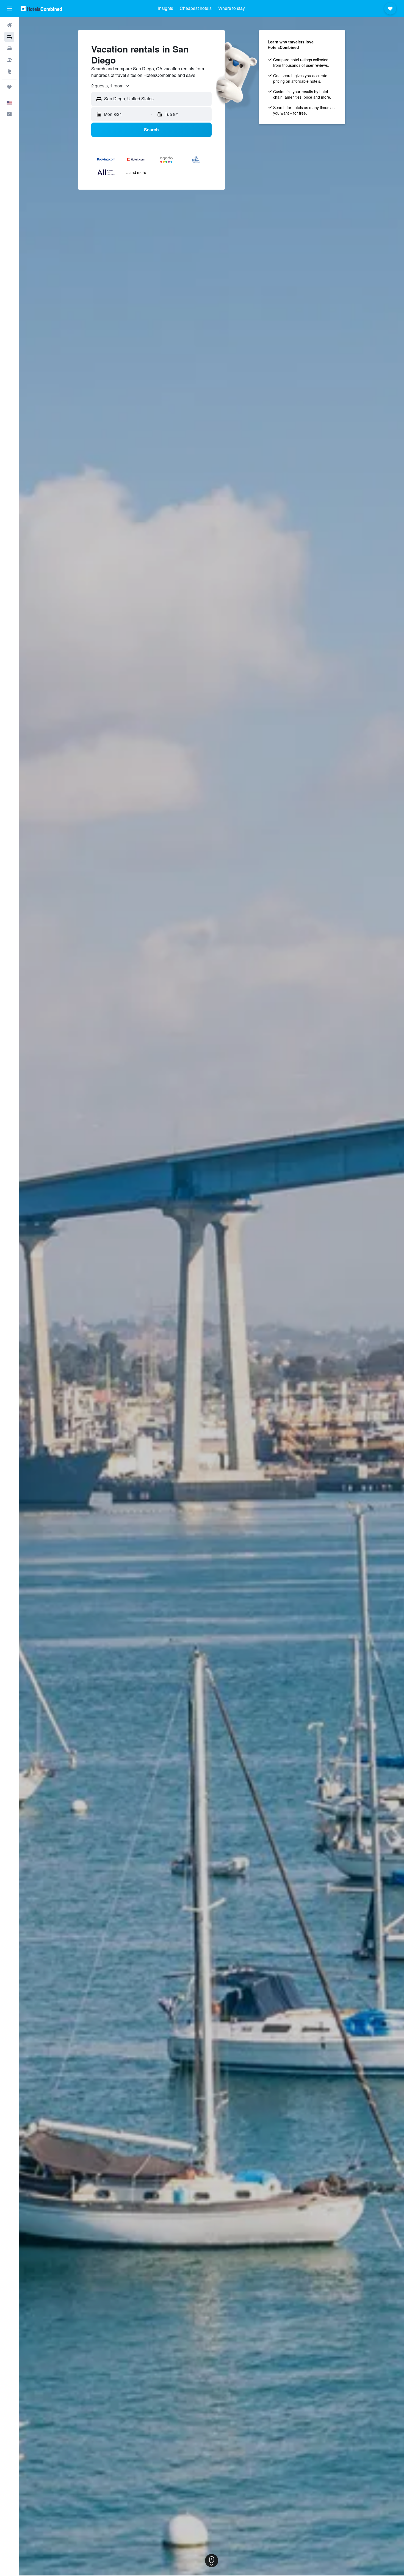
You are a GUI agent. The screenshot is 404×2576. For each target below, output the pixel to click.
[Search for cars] (9, 48)
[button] (9, 9)
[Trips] (9, 87)
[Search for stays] (9, 37)
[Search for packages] (9, 60)
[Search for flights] (9, 25)
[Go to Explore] (9, 71)
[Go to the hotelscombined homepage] (41, 8)
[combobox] (111, 86)
